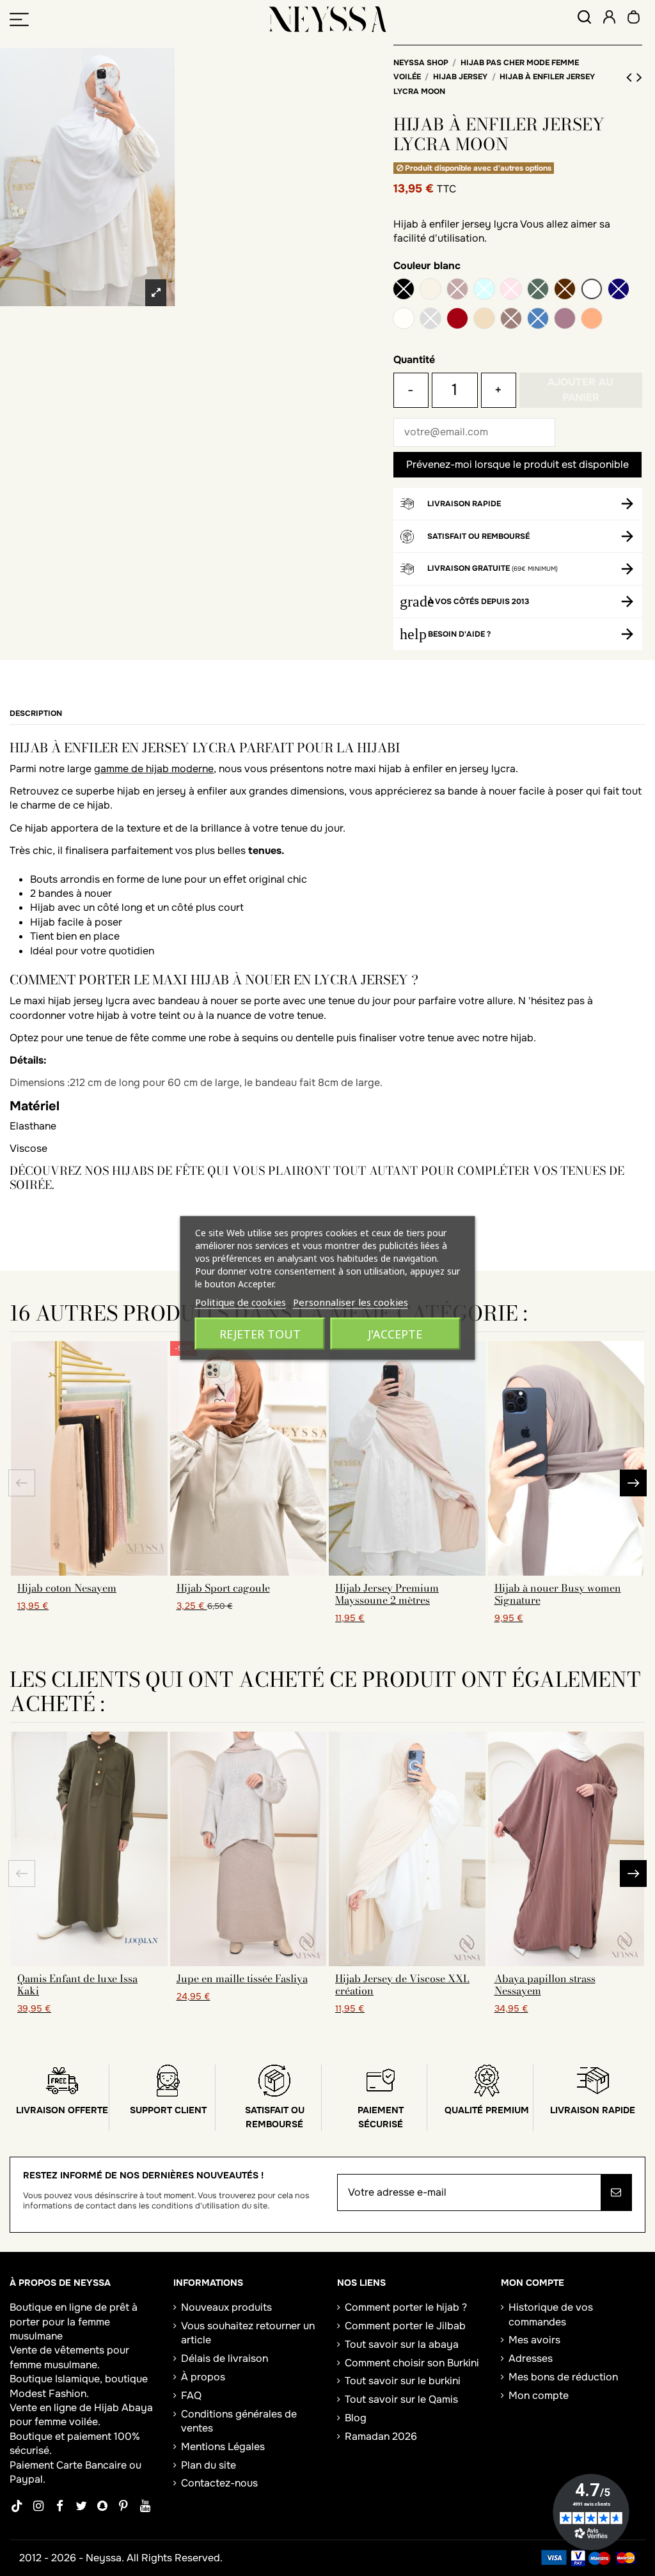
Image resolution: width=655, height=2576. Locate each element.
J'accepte (395, 1334)
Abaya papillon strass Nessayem (545, 1984)
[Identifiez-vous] (609, 19)
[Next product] (639, 77)
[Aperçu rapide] (89, 1571)
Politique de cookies (241, 1302)
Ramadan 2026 (381, 2436)
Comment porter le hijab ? (406, 2307)
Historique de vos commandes (551, 2314)
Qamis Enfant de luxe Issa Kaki (77, 1984)
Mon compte (539, 2395)
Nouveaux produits (226, 2307)
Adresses (531, 2358)
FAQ (191, 2395)
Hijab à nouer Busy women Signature (558, 1594)
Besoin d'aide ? (459, 634)
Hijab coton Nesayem (67, 1588)
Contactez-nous (219, 2483)
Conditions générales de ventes (239, 2421)
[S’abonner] (616, 2192)
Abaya (137, 2408)
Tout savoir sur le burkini (403, 2381)
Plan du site (209, 2465)
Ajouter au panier (580, 390)
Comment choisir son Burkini (412, 2363)
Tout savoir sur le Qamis (401, 2399)
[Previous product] (631, 77)
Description (36, 713)
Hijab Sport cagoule (223, 1588)
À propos (203, 2377)
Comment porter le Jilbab (405, 2326)
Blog (356, 2418)
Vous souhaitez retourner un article (248, 2333)
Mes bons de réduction (563, 2377)
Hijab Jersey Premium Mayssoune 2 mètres (387, 1594)
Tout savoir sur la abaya (402, 2344)
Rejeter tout (260, 1334)
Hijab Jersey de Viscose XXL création (402, 1984)
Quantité (414, 360)
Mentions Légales (223, 2447)
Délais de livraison (225, 2358)
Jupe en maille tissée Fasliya (242, 1978)
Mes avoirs (534, 2340)
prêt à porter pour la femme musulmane (74, 2322)
